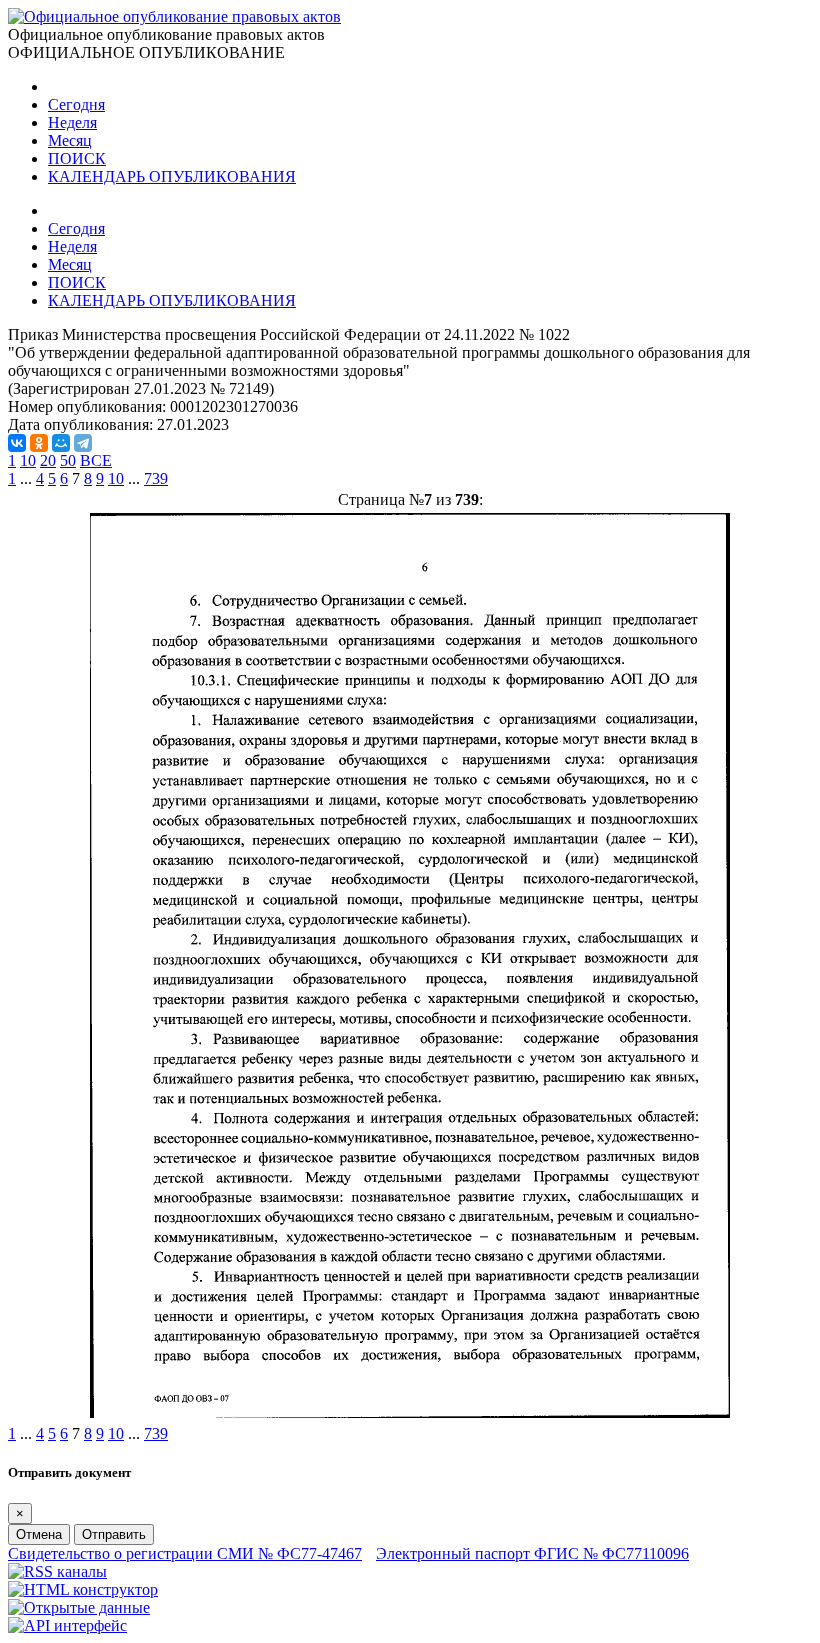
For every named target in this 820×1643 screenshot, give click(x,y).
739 (156, 478)
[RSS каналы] (57, 1571)
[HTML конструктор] (83, 1589)
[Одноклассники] (39, 443)
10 (28, 460)
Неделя (72, 122)
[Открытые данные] (79, 1607)
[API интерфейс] (67, 1625)
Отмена (39, 1534)
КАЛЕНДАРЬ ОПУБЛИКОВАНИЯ (172, 176)
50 (68, 460)
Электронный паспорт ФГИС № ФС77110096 (532, 1553)
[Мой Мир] (61, 443)
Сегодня (76, 104)
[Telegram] (83, 443)
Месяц (70, 140)
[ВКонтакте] (17, 443)
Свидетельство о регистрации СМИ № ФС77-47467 (185, 1553)
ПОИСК (77, 158)
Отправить (114, 1534)
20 (48, 460)
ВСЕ (96, 460)
